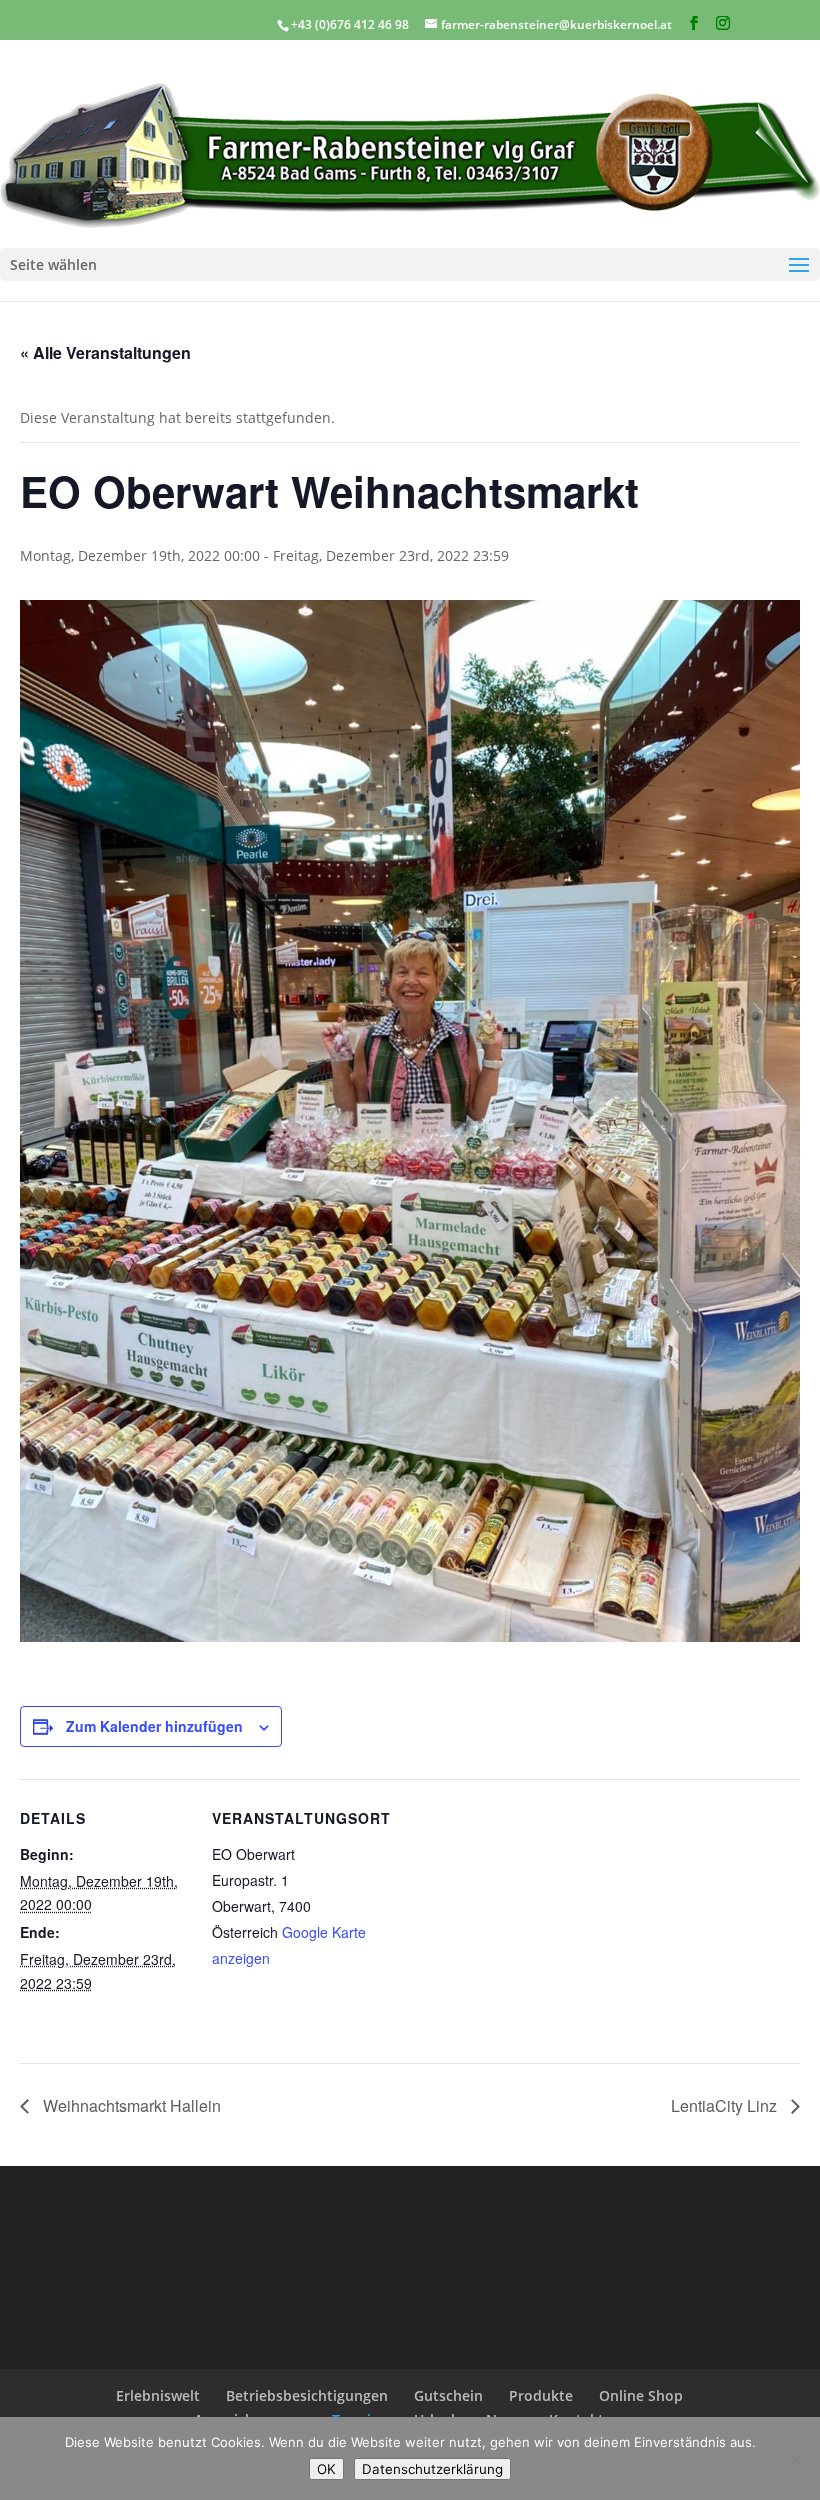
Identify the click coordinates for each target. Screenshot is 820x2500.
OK (326, 2469)
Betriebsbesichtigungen (307, 2395)
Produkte (541, 2395)
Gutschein (448, 2395)
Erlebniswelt (158, 2395)
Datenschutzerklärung (432, 2469)
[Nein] (795, 2459)
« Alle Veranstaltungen (105, 352)
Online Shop (641, 2395)
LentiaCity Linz (726, 2105)
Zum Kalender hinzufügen (154, 1726)
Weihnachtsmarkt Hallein (130, 2105)
